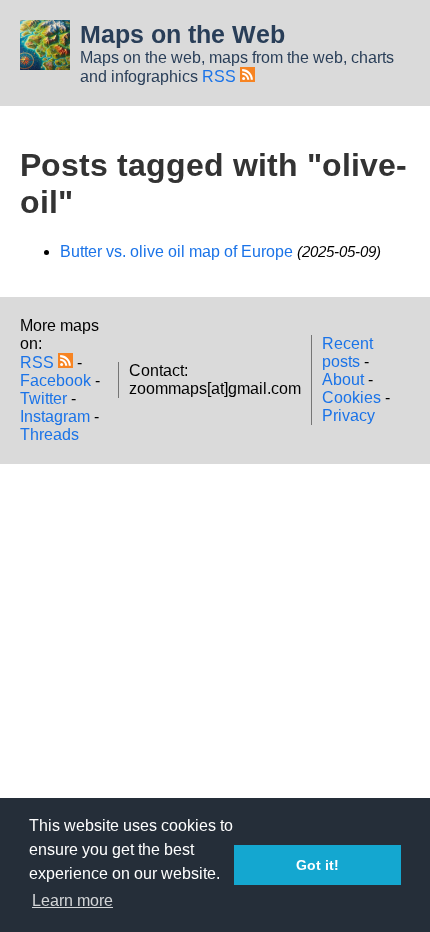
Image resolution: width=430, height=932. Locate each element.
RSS (221, 76)
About (343, 379)
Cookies (351, 397)
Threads (49, 434)
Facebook (55, 380)
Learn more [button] (72, 900)
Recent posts (347, 352)
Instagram (55, 416)
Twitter (43, 398)
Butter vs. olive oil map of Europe (176, 251)
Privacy (348, 415)
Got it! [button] (317, 865)
